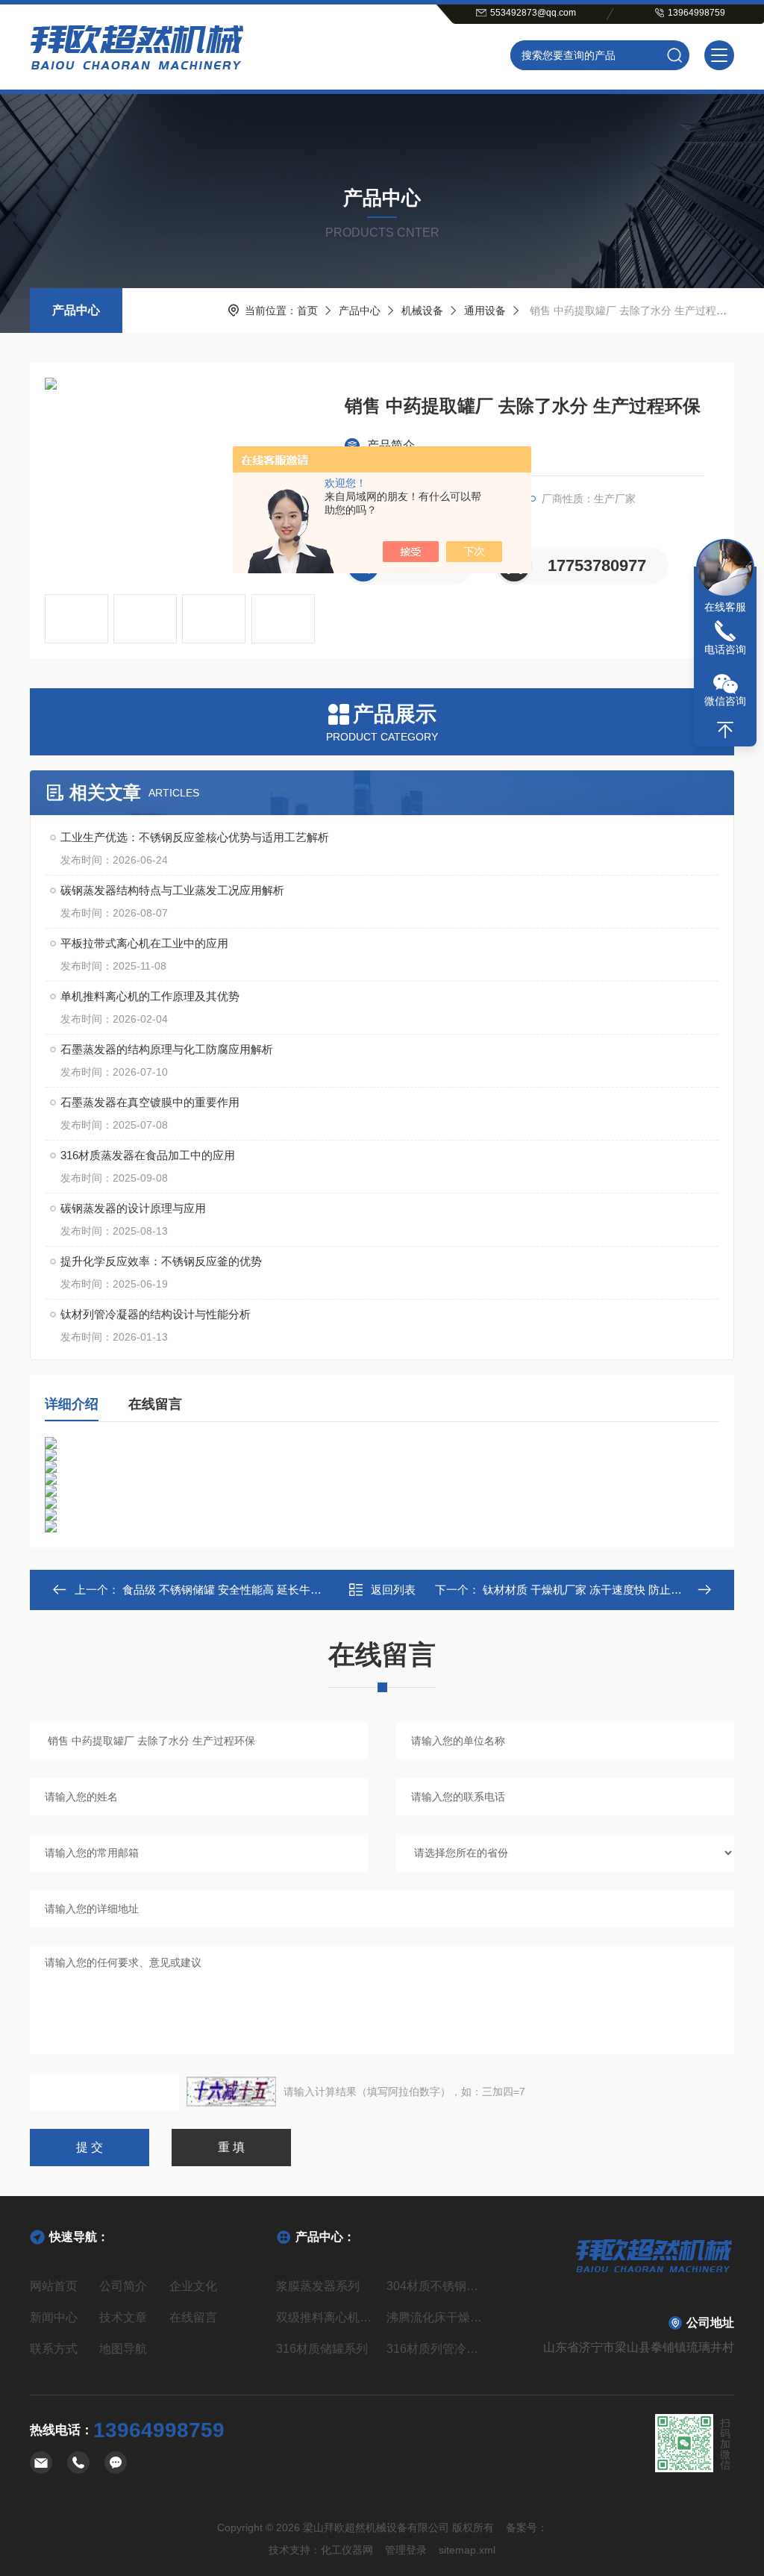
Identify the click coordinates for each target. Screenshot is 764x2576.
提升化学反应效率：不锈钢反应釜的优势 (161, 1261)
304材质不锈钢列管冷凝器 (437, 2286)
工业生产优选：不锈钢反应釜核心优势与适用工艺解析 (195, 837)
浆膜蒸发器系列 (318, 2286)
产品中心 (76, 310)
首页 (307, 311)
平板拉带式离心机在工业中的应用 (144, 943)
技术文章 (123, 2317)
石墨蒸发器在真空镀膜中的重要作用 (150, 1102)
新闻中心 (54, 2317)
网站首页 (54, 2286)
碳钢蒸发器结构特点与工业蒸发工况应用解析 (172, 890)
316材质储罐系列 (322, 2349)
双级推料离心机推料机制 (327, 2317)
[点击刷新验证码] (231, 2092)
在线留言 (155, 1404)
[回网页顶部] (725, 730)
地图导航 (123, 2349)
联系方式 (54, 2349)
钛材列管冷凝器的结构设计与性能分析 (156, 1314)
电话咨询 (725, 649)
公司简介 (123, 2286)
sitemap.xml (467, 2550)
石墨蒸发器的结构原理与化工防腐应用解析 (167, 1049)
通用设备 (485, 311)
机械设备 (422, 311)
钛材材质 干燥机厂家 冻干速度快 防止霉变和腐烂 (603, 1590)
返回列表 (393, 1590)
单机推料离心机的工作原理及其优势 (150, 996)
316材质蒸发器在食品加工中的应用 (148, 1155)
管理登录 (406, 2550)
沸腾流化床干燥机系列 (437, 2317)
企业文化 (193, 2286)
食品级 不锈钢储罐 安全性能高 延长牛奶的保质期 (243, 1590)
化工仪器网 (347, 2550)
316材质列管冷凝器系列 (437, 2349)
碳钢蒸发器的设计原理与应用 (133, 1208)
